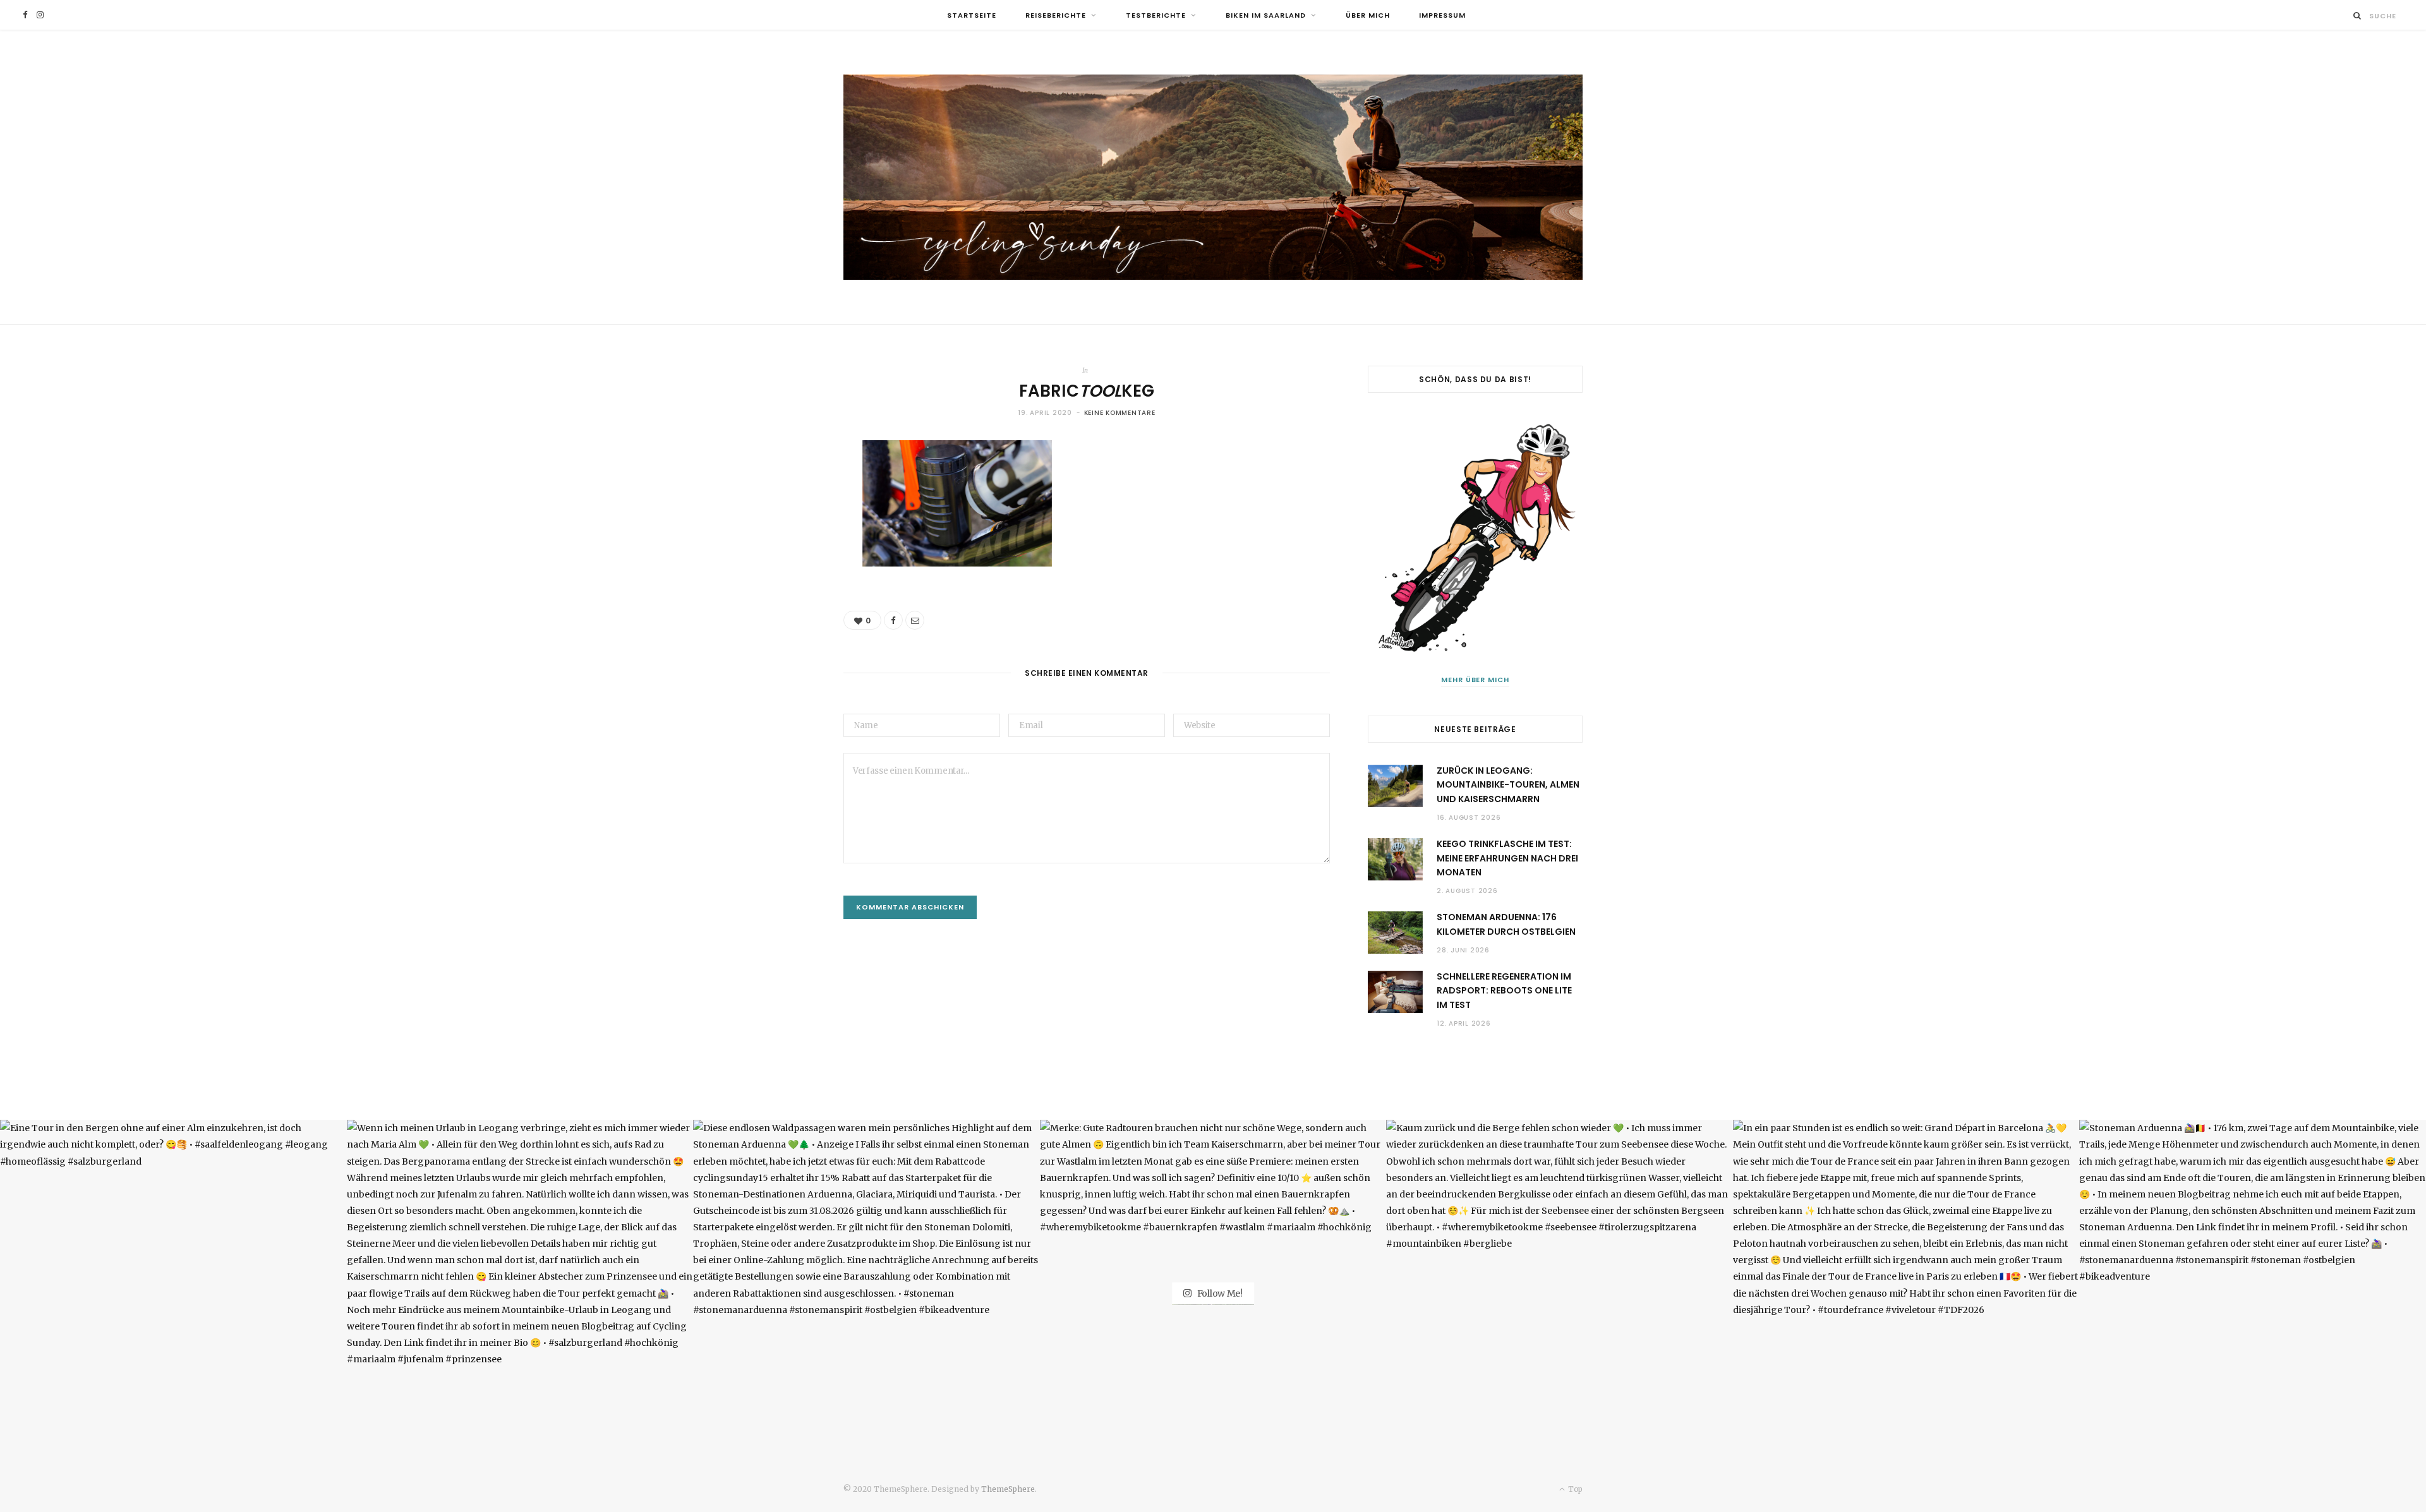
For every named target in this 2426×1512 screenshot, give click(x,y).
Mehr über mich (1476, 680)
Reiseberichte (1056, 15)
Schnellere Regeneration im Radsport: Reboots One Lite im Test (1504, 991)
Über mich (1368, 15)
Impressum (1442, 15)
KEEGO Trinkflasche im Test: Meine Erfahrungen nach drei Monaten (1507, 858)
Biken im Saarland (1266, 15)
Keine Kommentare (1120, 413)
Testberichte (1156, 15)
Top (1574, 1489)
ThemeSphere (1008, 1489)
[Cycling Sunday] (1213, 177)
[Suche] (2357, 15)
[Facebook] (893, 620)
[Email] (915, 620)
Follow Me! (1219, 1293)
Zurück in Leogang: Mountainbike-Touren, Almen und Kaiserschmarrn (1508, 785)
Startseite (972, 15)
